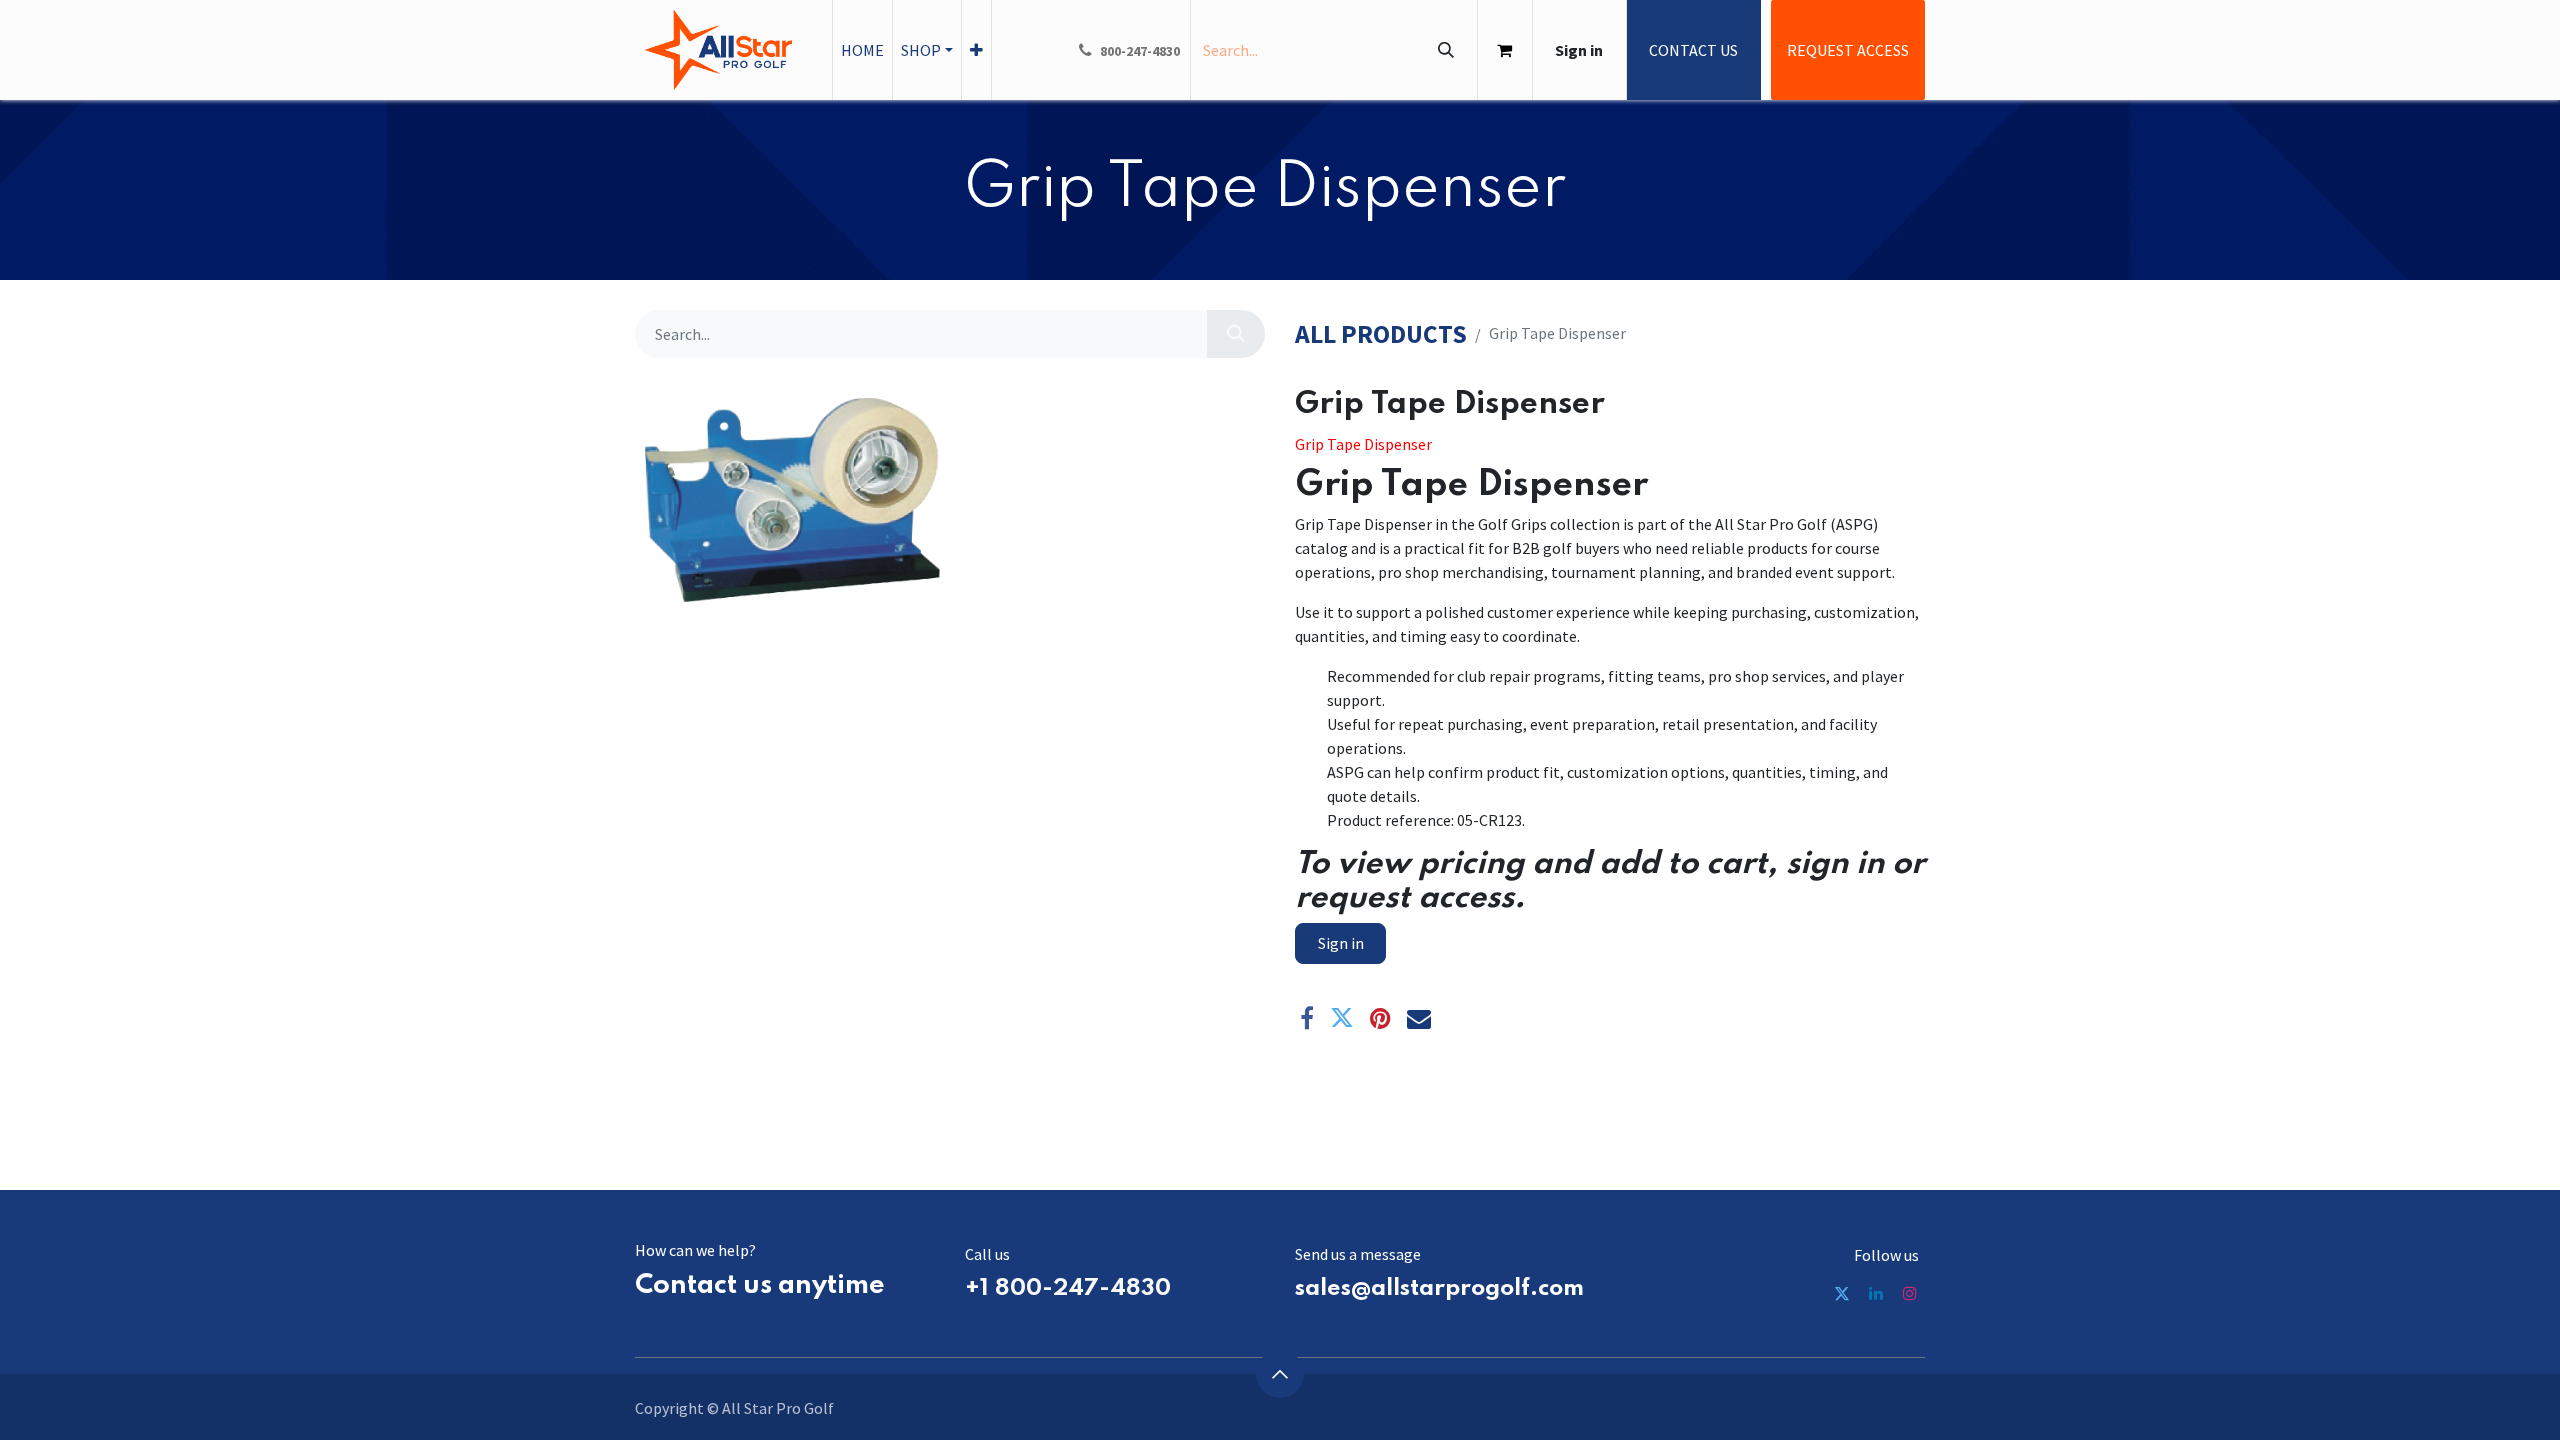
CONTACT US (1693, 50)
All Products (1381, 334)
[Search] (1445, 50)
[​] (1842, 1293)
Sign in (1579, 50)
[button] (1280, 1374)
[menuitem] (862, 50)
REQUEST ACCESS (1848, 50)
